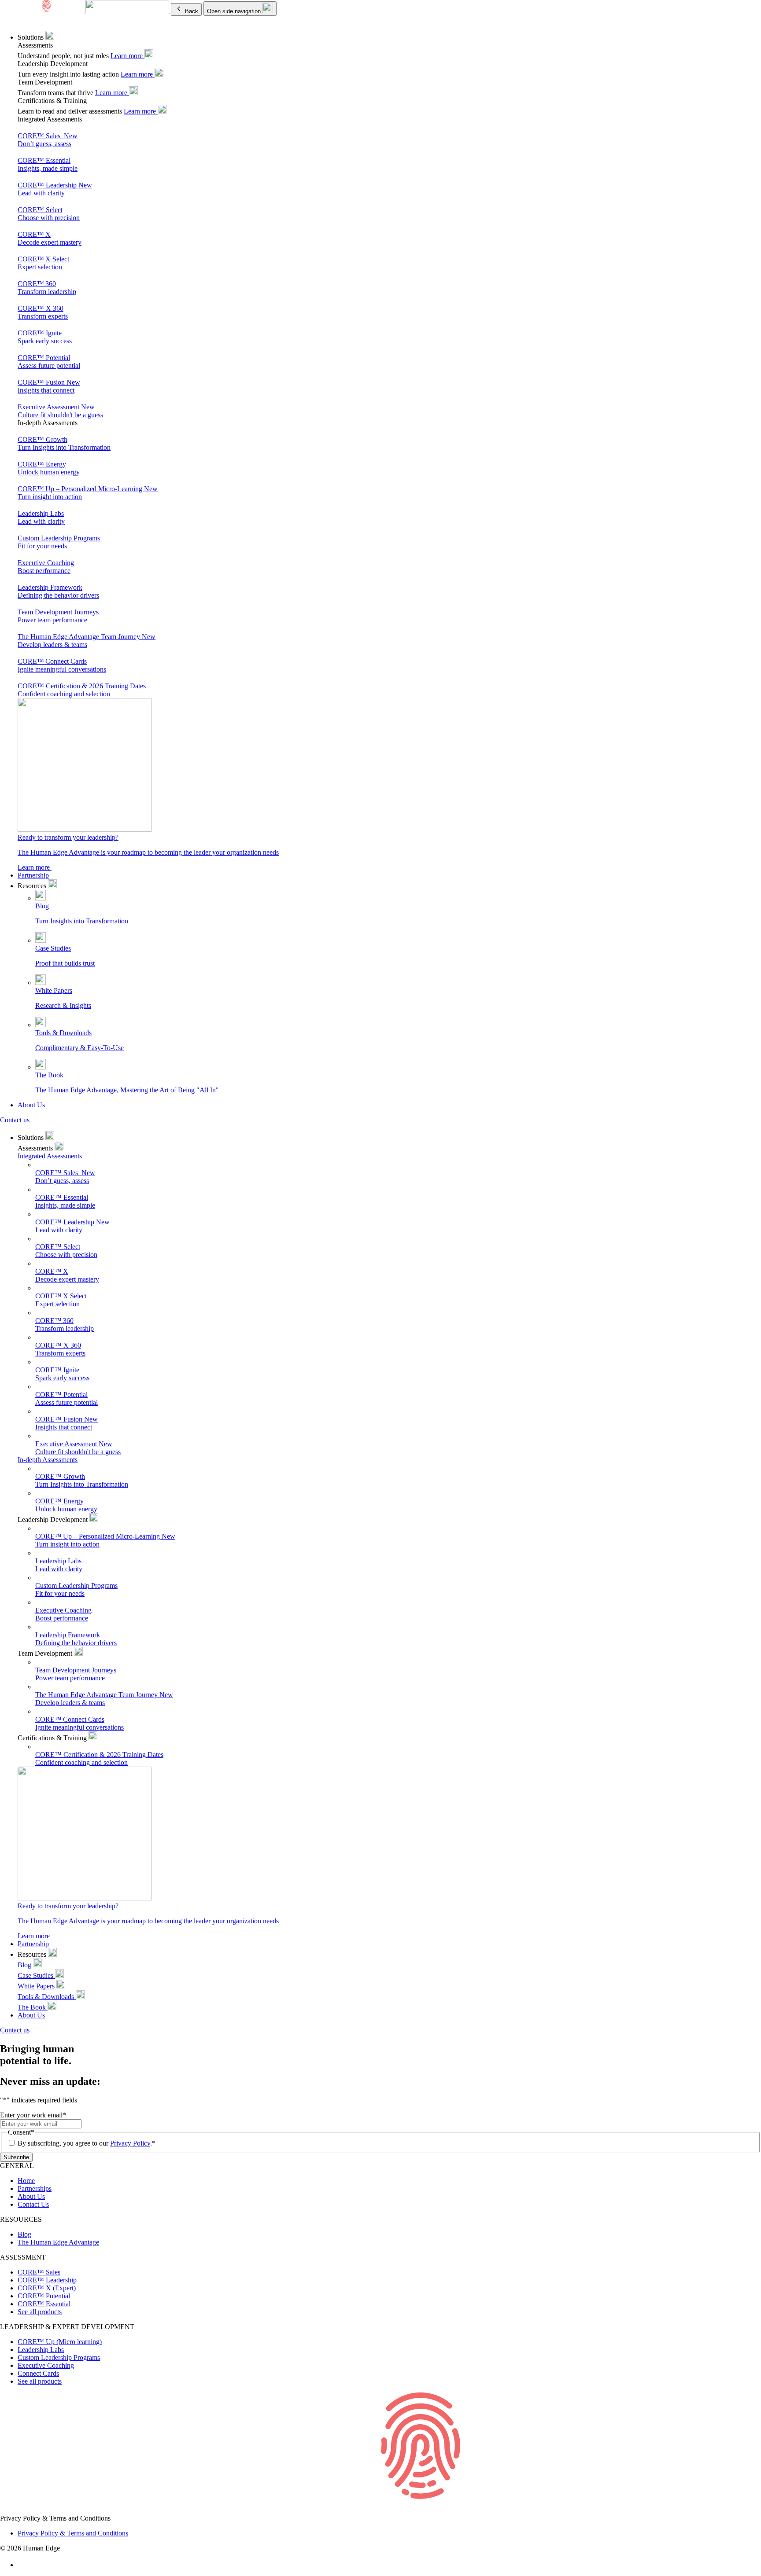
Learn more (127, 56)
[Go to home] (380, 2510)
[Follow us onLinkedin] (22, 2565)
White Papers (37, 1986)
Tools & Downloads (47, 1997)
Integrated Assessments (50, 1156)
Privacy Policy (130, 2143)
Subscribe (16, 2157)
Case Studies (36, 1975)
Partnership (33, 875)
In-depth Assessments (48, 1460)
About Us (31, 1105)
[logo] (85, 11)
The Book (33, 2007)
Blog (25, 1965)
